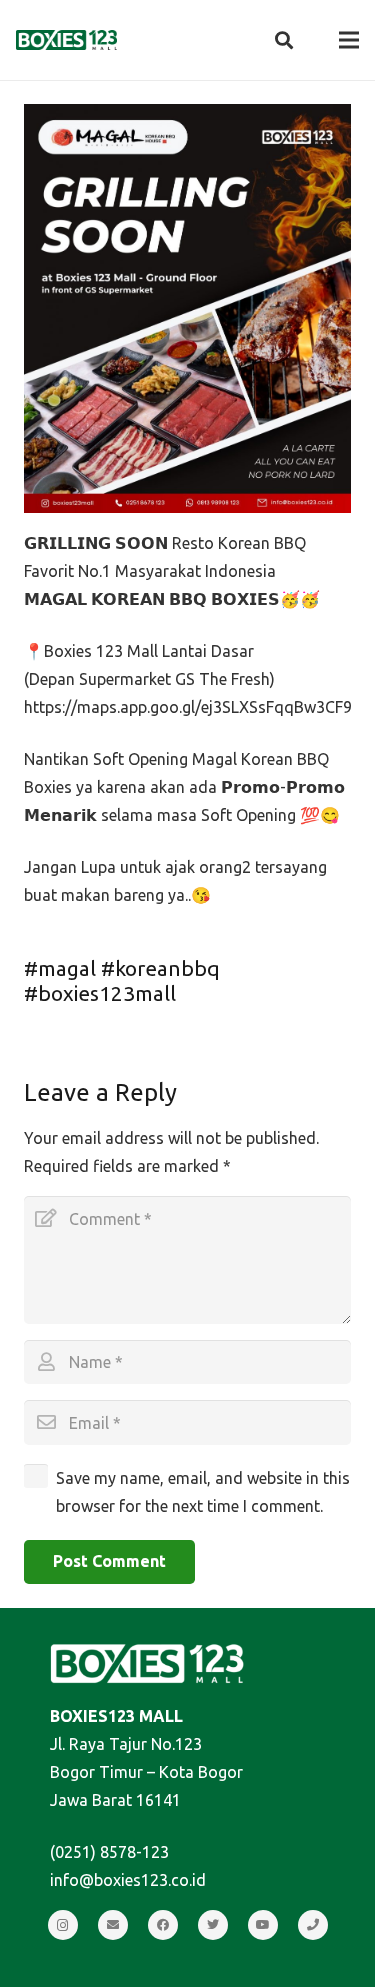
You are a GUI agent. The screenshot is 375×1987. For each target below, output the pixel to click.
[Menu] (349, 40)
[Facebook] (163, 1925)
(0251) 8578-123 (109, 1852)
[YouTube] (263, 1925)
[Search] (284, 40)
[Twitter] (213, 1925)
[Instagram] (63, 1925)
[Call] (313, 1925)
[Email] (113, 1925)
